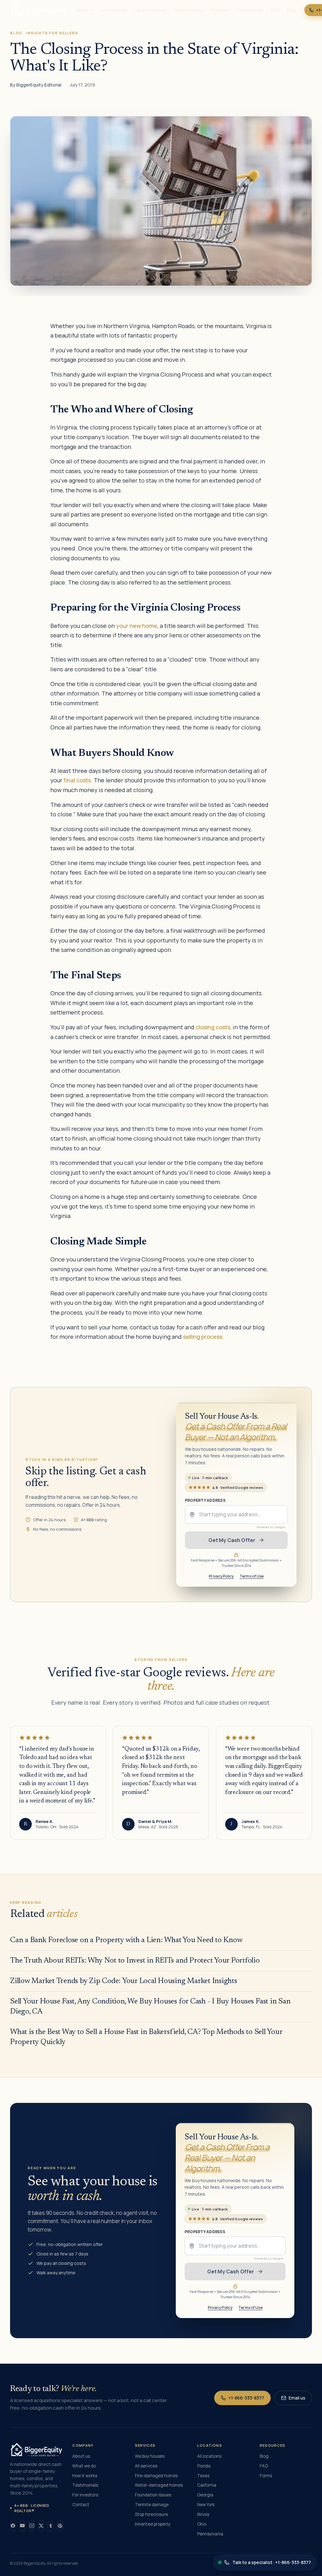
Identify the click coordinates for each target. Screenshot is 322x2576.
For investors (85, 2495)
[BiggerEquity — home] (39, 10)
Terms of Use (252, 1576)
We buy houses (151, 10)
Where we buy (189, 10)
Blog (292, 10)
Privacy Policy (222, 1576)
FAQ (275, 10)
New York (206, 2505)
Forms (266, 2476)
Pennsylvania (210, 2534)
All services (146, 2466)
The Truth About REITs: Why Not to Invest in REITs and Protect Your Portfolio (135, 1961)
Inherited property (153, 2524)
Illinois (203, 2514)
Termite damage (152, 2505)
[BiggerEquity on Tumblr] (51, 2526)
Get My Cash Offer (232, 1540)
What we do (84, 2466)
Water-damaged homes (159, 2485)
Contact (81, 2505)
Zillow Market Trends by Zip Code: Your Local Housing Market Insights (124, 1981)
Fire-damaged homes (156, 2476)
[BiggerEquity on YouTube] (22, 2526)
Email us (297, 2398)
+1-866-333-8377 (246, 2398)
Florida (204, 2466)
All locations (209, 2456)
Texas (203, 2476)
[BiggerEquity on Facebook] (13, 2526)
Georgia (205, 2495)
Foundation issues (153, 2495)
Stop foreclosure (151, 2514)
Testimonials (250, 10)
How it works (114, 10)
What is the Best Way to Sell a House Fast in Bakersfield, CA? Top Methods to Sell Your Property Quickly (146, 2037)
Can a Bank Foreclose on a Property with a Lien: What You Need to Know (126, 1940)
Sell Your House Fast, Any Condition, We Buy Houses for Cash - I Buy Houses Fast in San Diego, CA (150, 2007)
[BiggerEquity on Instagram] (32, 2526)
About (81, 10)
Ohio (202, 2524)
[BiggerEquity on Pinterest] (60, 2526)
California (207, 2485)
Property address (205, 1500)
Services (220, 10)
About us (81, 2456)
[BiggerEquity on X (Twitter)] (41, 2526)
